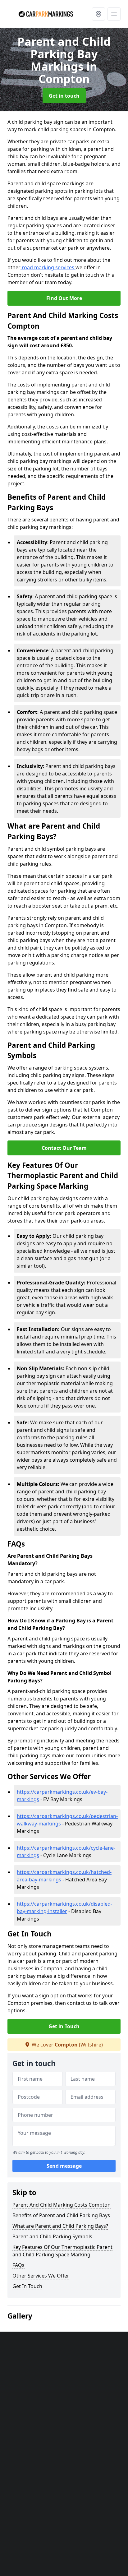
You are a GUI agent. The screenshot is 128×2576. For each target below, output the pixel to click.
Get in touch (64, 96)
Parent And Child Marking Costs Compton (62, 2205)
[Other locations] (98, 14)
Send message (64, 2166)
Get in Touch (64, 2026)
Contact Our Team (64, 1148)
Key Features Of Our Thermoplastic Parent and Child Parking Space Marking (62, 2251)
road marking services (48, 267)
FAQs (18, 2265)
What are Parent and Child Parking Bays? (60, 2226)
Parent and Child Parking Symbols (52, 2236)
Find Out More (64, 298)
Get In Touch (27, 2286)
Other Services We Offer (41, 2276)
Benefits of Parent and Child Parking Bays (61, 2215)
